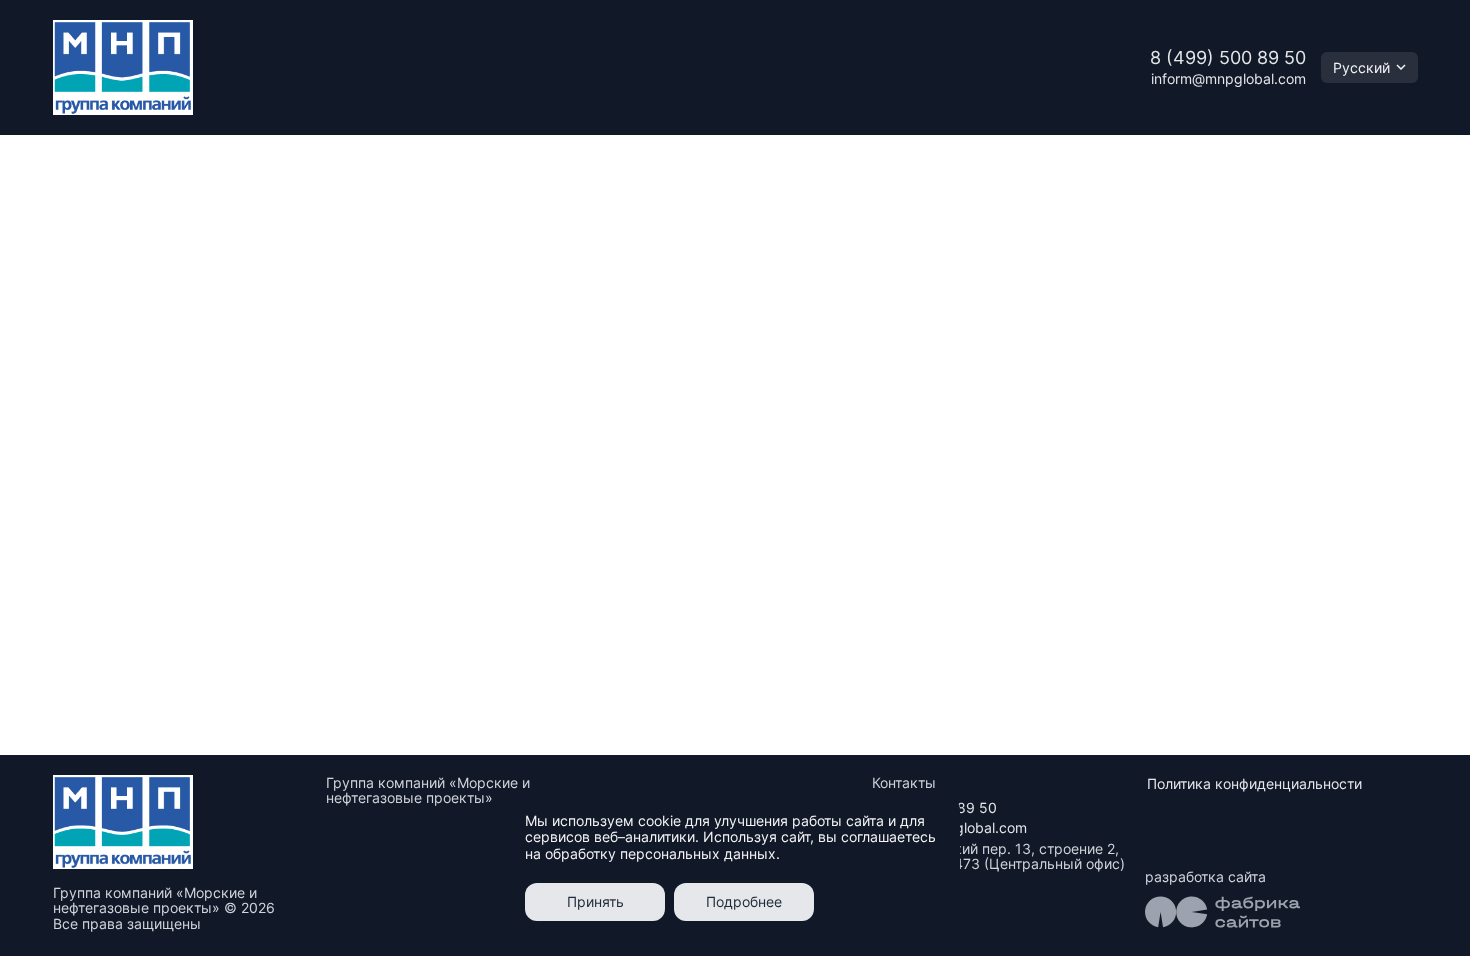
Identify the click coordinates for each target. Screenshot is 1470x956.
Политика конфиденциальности (1254, 783)
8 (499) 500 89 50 (1228, 57)
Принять (595, 901)
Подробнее (744, 901)
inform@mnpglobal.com (1228, 78)
